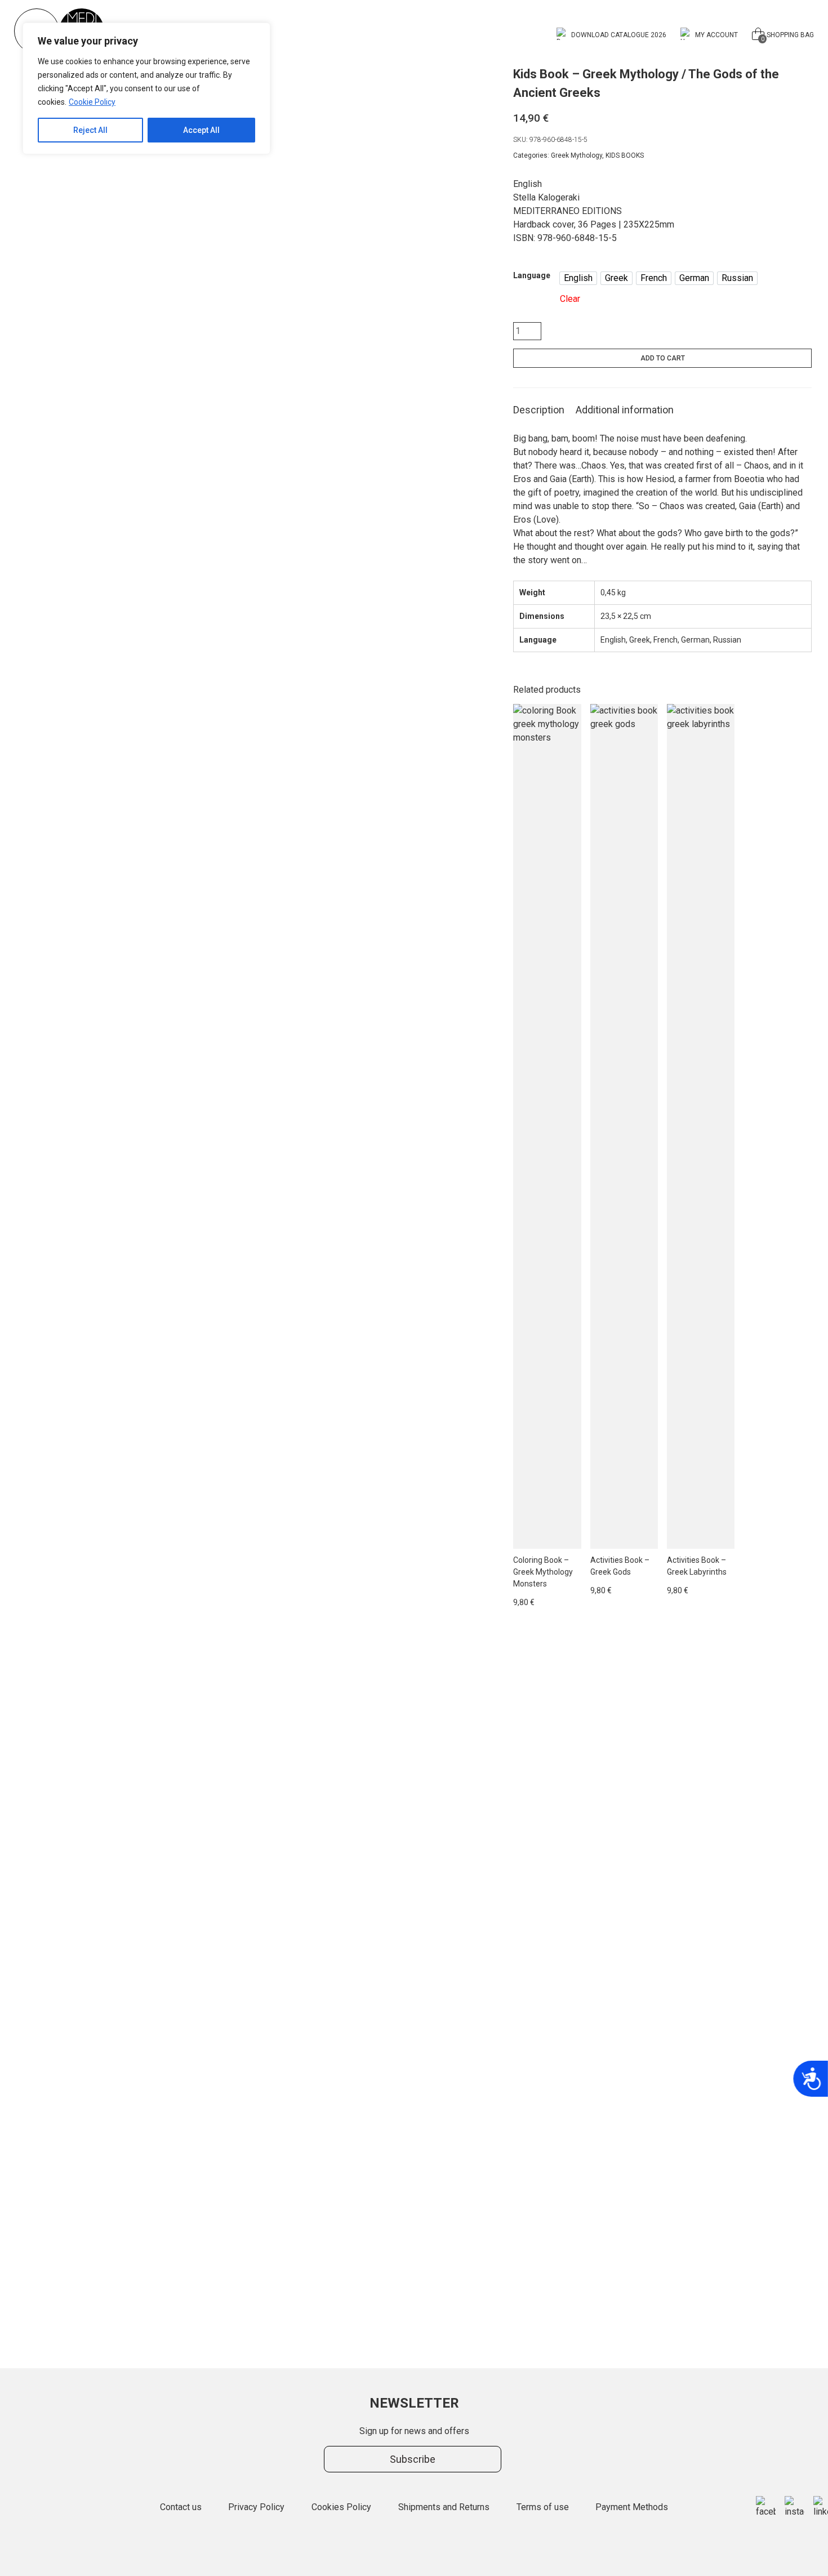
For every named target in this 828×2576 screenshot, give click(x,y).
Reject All (90, 130)
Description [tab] (539, 410)
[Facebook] (766, 2507)
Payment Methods (632, 2507)
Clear (570, 299)
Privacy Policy (256, 2507)
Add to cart (663, 358)
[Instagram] (794, 2507)
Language (532, 275)
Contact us (181, 2507)
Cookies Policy (341, 2507)
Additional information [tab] (625, 410)
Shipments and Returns (444, 2507)
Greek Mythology (577, 155)
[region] (146, 88)
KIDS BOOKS (625, 155)
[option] (578, 278)
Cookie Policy (92, 102)
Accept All (201, 130)
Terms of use (543, 2507)
